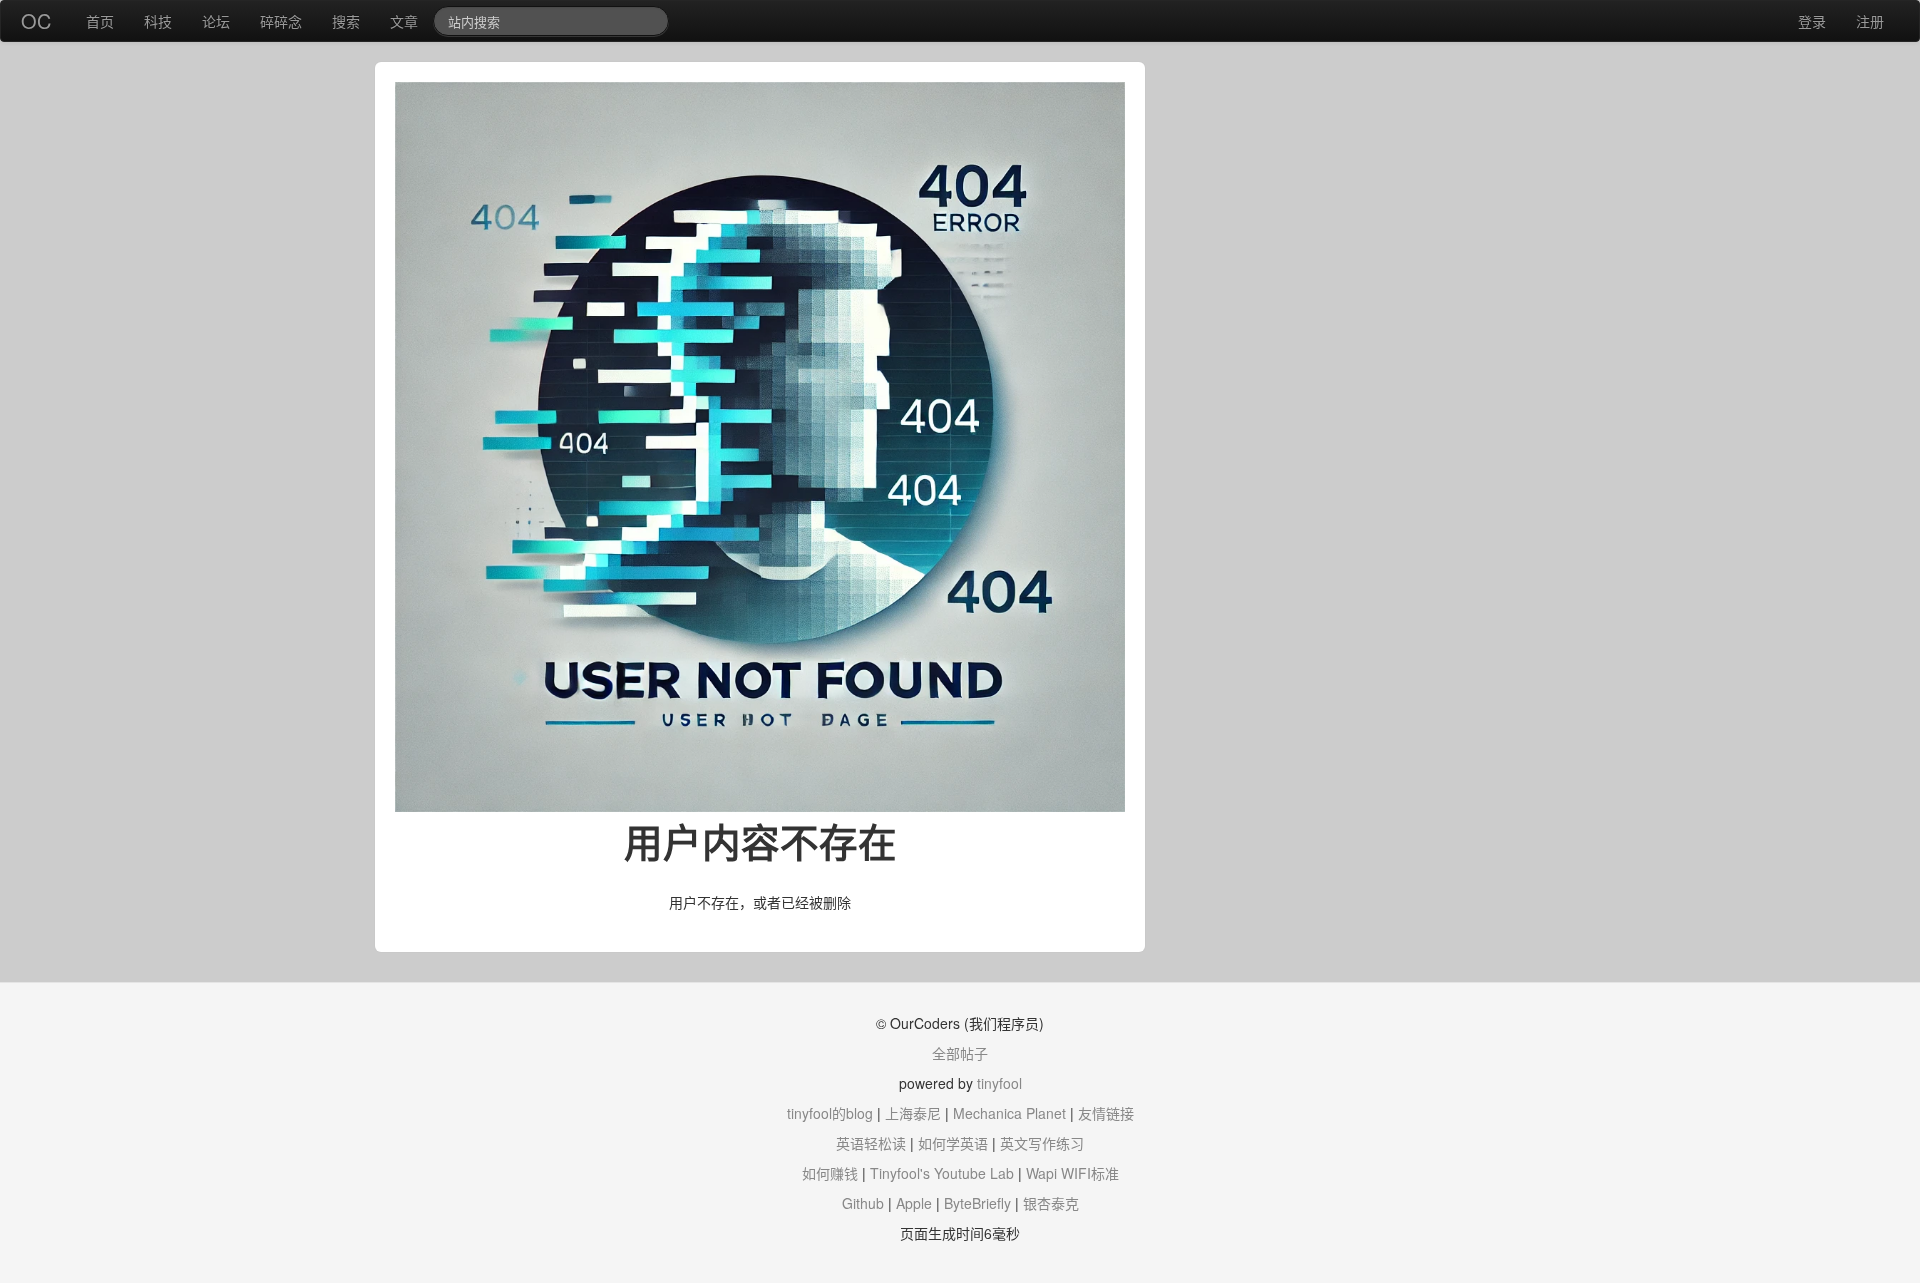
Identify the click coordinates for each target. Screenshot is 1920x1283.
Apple (914, 1203)
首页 (100, 21)
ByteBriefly (977, 1203)
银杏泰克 (1051, 1203)
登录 (1812, 21)
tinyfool (999, 1083)
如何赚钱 (830, 1173)
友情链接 (1106, 1113)
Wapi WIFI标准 (1072, 1173)
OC (36, 20)
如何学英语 (953, 1143)
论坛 (216, 21)
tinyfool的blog (830, 1113)
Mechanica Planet (1009, 1113)
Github (863, 1203)
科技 (158, 21)
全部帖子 (960, 1053)
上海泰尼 (913, 1113)
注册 (1870, 21)
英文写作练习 (1042, 1143)
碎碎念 (281, 21)
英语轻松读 (871, 1143)
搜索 (346, 21)
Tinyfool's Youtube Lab (942, 1173)
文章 (404, 21)
